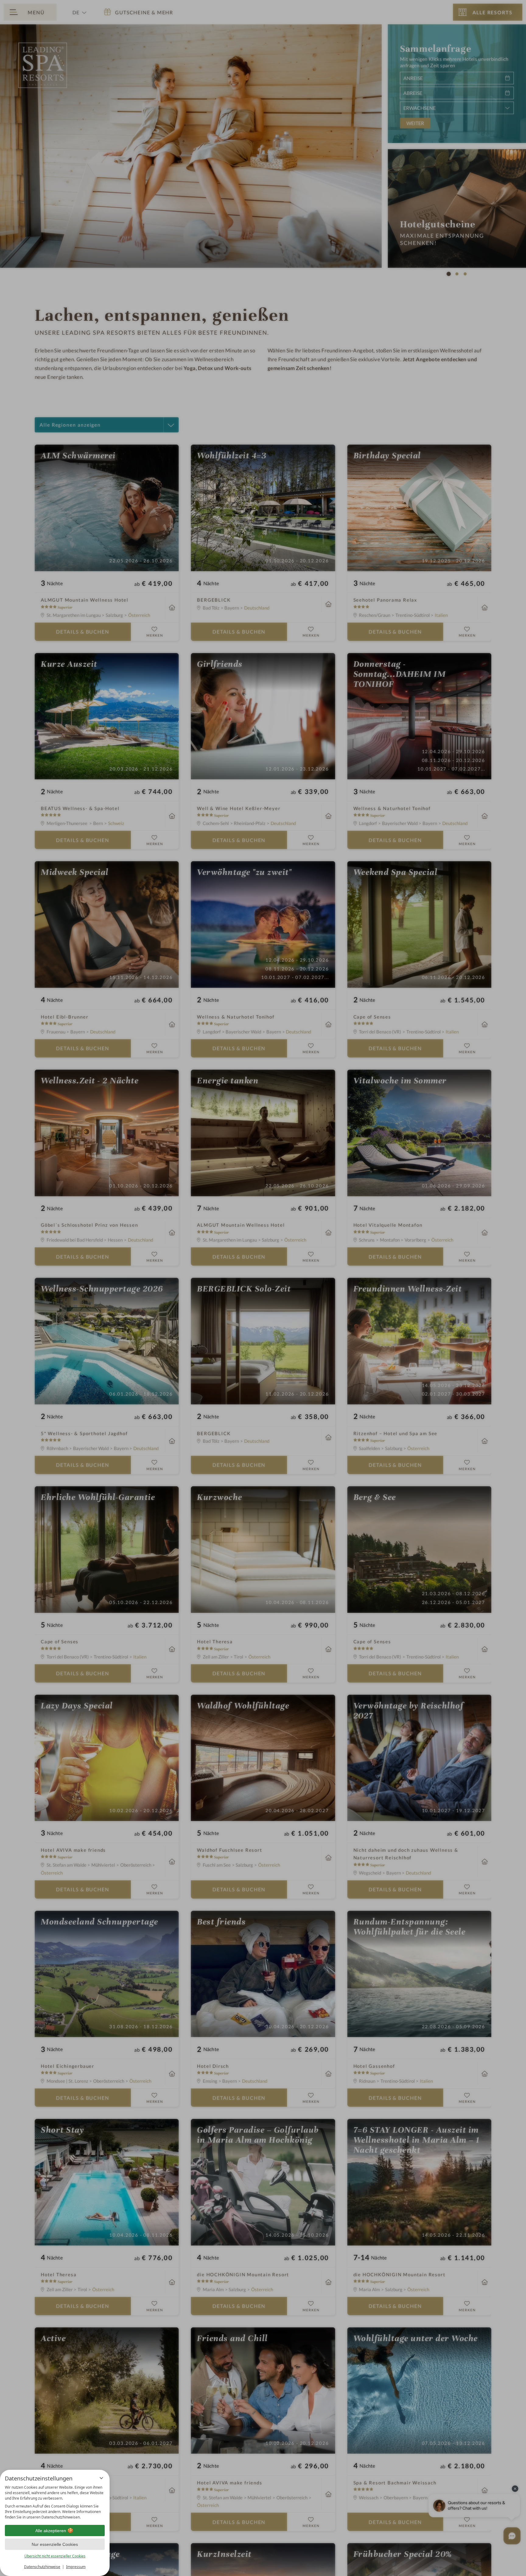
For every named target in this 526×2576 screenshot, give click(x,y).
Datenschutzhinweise (42, 2567)
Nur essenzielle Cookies (55, 2544)
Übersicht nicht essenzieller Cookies (55, 2556)
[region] (55, 2502)
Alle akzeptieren (51, 2531)
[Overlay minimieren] (101, 2478)
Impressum (76, 2567)
